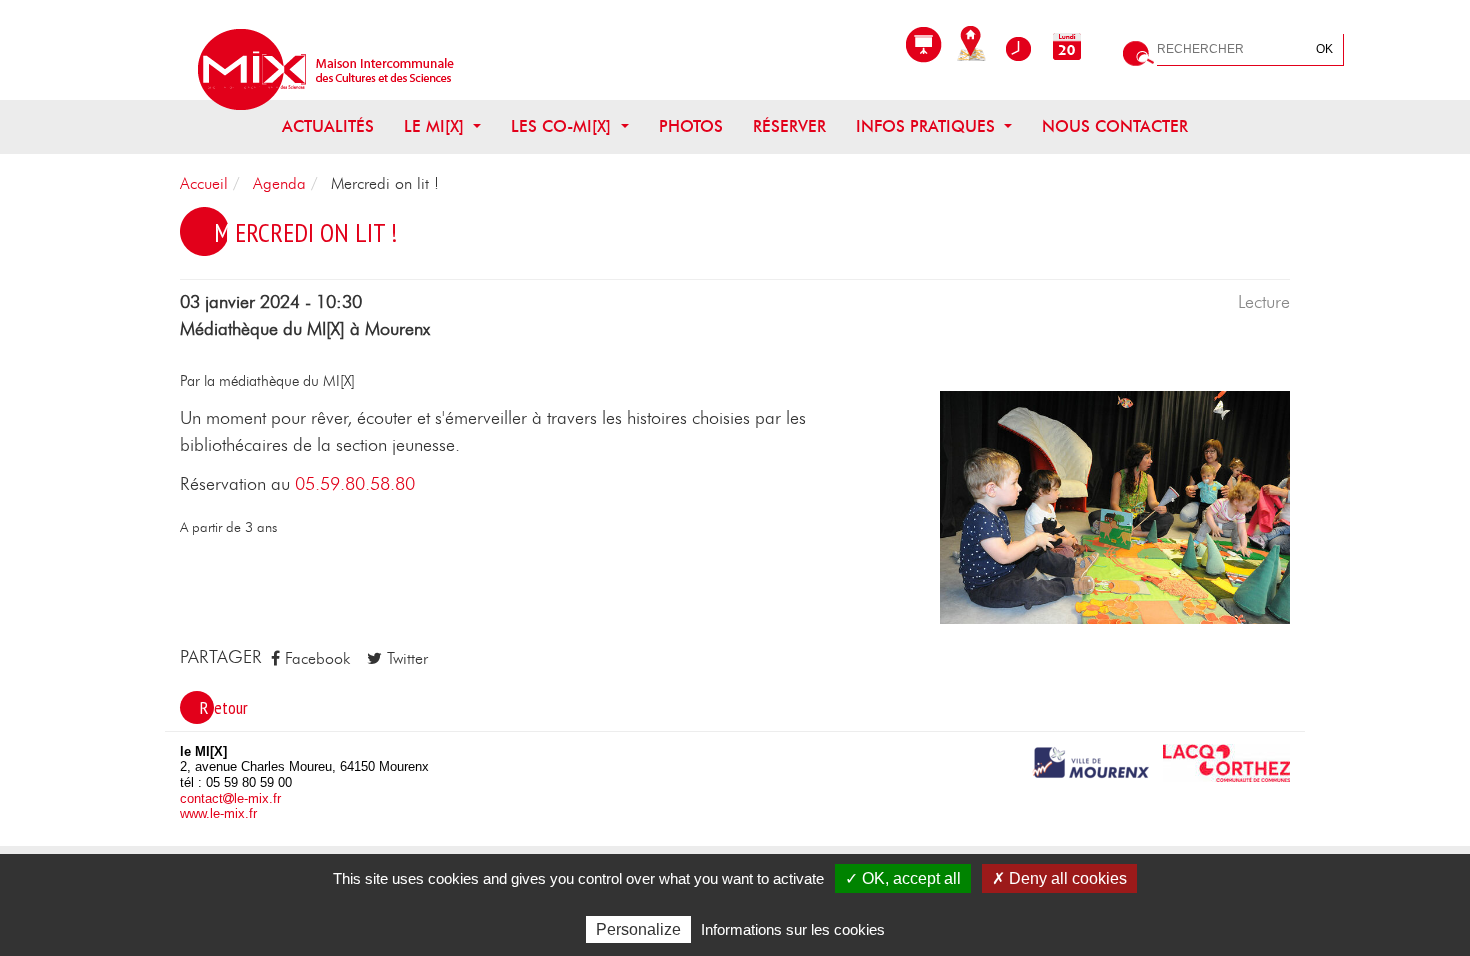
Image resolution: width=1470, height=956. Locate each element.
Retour (224, 707)
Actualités (328, 127)
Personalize (638, 929)
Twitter (405, 659)
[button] (1115, 507)
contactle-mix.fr (230, 798)
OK (1324, 49)
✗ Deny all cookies (1059, 878)
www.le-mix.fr (218, 813)
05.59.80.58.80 (355, 485)
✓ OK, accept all (903, 878)
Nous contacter (1115, 127)
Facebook (315, 659)
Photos (691, 127)
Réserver (789, 127)
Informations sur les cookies (793, 929)
